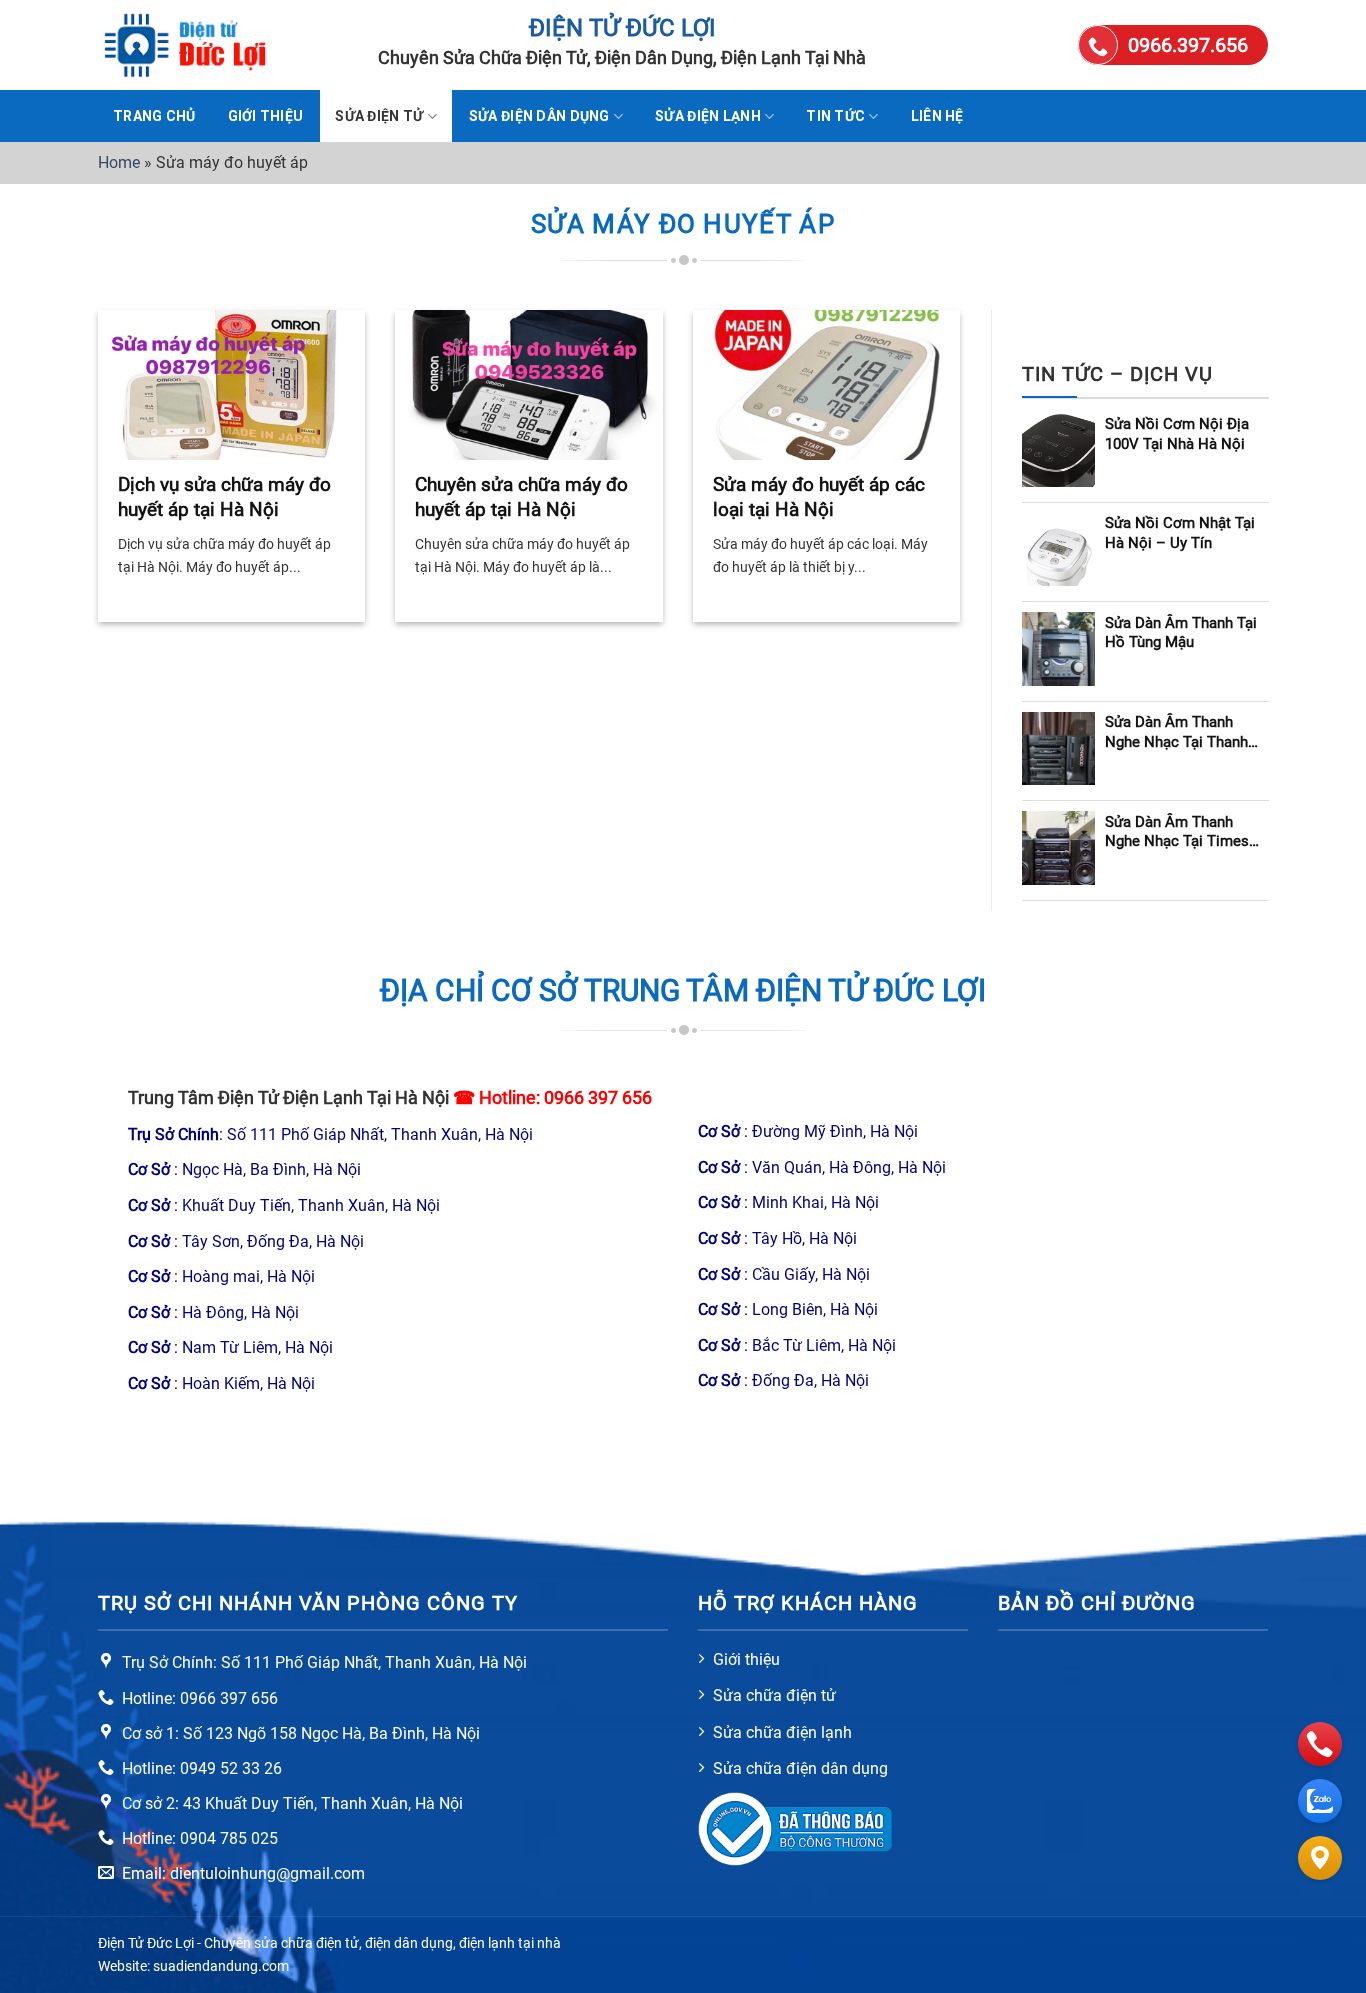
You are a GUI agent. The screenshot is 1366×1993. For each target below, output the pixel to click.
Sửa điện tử (379, 116)
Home (119, 162)
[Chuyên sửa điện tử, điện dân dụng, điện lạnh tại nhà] (198, 45)
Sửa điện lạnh (708, 116)
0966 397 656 (598, 1098)
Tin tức (835, 116)
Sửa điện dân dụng (539, 116)
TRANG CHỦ (154, 116)
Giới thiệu (266, 116)
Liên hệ (937, 116)
